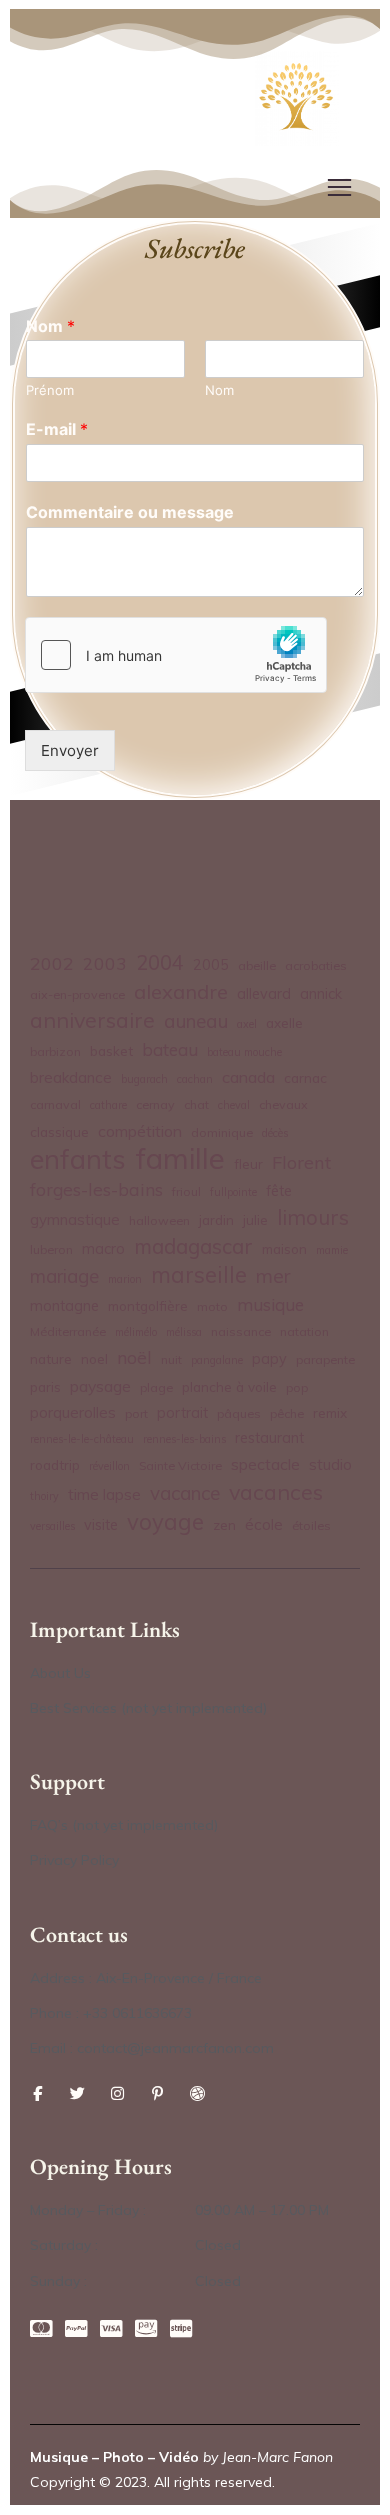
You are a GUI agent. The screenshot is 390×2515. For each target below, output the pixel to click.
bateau (170, 1049)
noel (94, 1358)
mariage (64, 1276)
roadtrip (55, 1464)
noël (134, 1357)
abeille (257, 965)
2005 (211, 965)
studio (330, 1464)
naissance (241, 1331)
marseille (199, 1275)
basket (111, 1050)
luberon (51, 1249)
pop (297, 1387)
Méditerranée (68, 1331)
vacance (185, 1493)
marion (125, 1279)
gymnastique (75, 1219)
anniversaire (92, 1019)
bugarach (144, 1079)
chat (196, 1104)
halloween (159, 1220)
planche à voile (229, 1386)
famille (180, 1158)
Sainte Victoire (180, 1465)
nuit (171, 1359)
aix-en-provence (77, 994)
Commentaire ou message (130, 512)
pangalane (217, 1360)
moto (212, 1306)
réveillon (109, 1466)
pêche (287, 1413)
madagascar (193, 1246)
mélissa (184, 1332)
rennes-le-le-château (82, 1439)
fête (279, 1191)
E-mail (57, 429)
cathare (108, 1105)
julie (255, 1219)
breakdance (71, 1077)
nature (51, 1358)
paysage (100, 1386)
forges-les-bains (96, 1189)
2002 (52, 963)
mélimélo (136, 1332)
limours (313, 1217)
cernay (155, 1104)
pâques (239, 1413)
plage (156, 1387)
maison (284, 1248)
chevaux (283, 1104)
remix (330, 1412)
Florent (301, 1162)
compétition (140, 1131)
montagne (64, 1306)
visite (101, 1525)
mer (273, 1276)
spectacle (265, 1464)
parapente (325, 1359)
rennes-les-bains (184, 1439)
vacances (276, 1491)
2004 (160, 962)
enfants (78, 1159)
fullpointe (233, 1192)
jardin (216, 1219)
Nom (50, 326)
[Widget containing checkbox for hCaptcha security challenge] (176, 655)
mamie (332, 1250)
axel (247, 1024)
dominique (222, 1132)
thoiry (44, 1496)
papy (269, 1359)
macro (103, 1249)
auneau (196, 1021)
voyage (165, 1522)
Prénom (50, 390)
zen (224, 1524)
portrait (182, 1413)
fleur (248, 1163)
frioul (186, 1191)
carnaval (55, 1104)
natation (304, 1331)
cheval (234, 1105)
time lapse (104, 1494)
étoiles (311, 1525)
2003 (105, 963)
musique (270, 1304)
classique (59, 1131)
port (136, 1413)
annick (321, 994)
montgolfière (148, 1305)
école (264, 1524)
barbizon (55, 1051)
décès (275, 1133)
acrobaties (316, 965)
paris (45, 1386)
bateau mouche (244, 1052)
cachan (195, 1079)
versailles (52, 1526)
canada (248, 1077)
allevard (264, 994)
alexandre (181, 991)
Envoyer (70, 750)
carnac (305, 1077)
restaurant (269, 1438)
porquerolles (73, 1412)
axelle (284, 1022)
